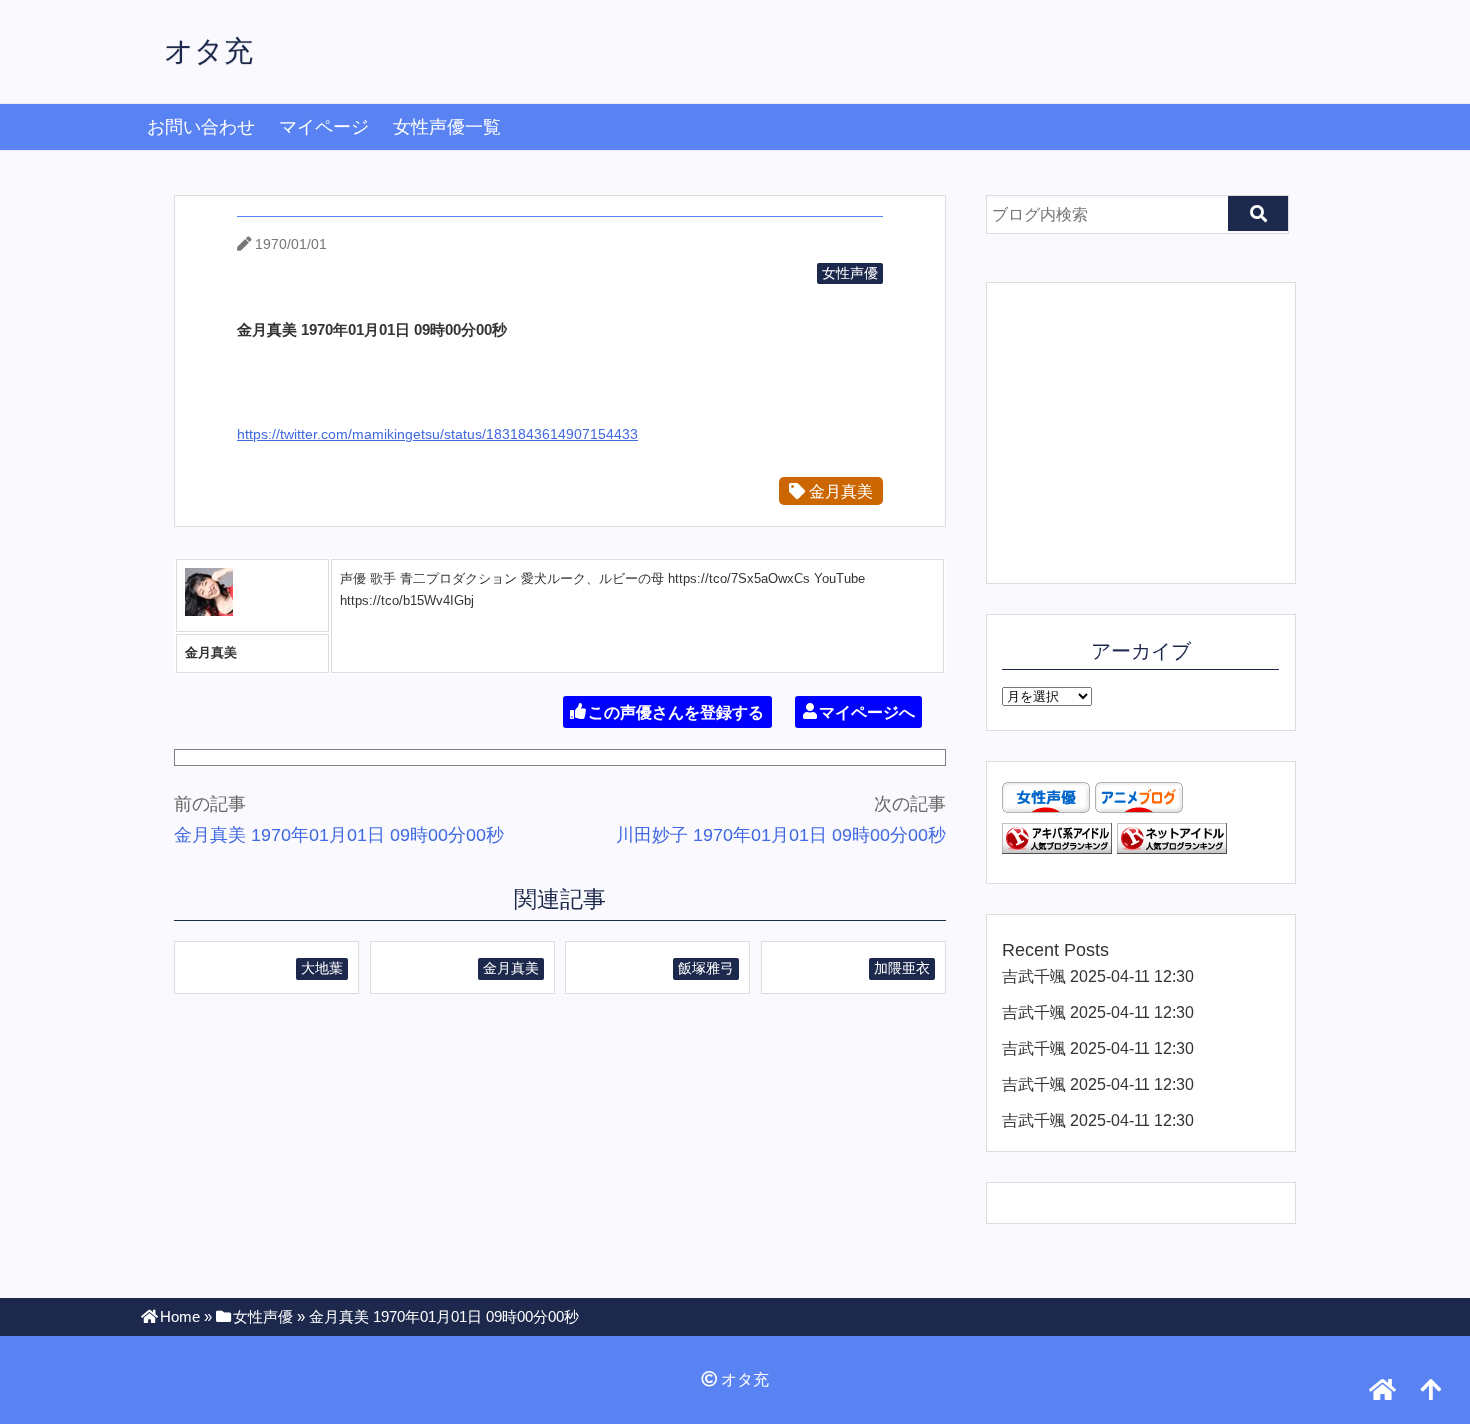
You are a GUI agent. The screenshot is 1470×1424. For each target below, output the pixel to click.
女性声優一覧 (447, 127)
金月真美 (839, 491)
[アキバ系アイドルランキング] (1057, 848)
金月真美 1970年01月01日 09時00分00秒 (339, 835)
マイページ (324, 127)
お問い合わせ (201, 127)
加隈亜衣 (902, 968)
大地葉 (322, 968)
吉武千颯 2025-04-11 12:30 (1098, 976)
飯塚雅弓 (706, 968)
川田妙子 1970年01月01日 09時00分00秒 (781, 835)
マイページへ (867, 711)
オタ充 (208, 51)
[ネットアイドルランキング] (1172, 848)
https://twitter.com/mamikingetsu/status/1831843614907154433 (437, 434)
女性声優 (850, 273)
